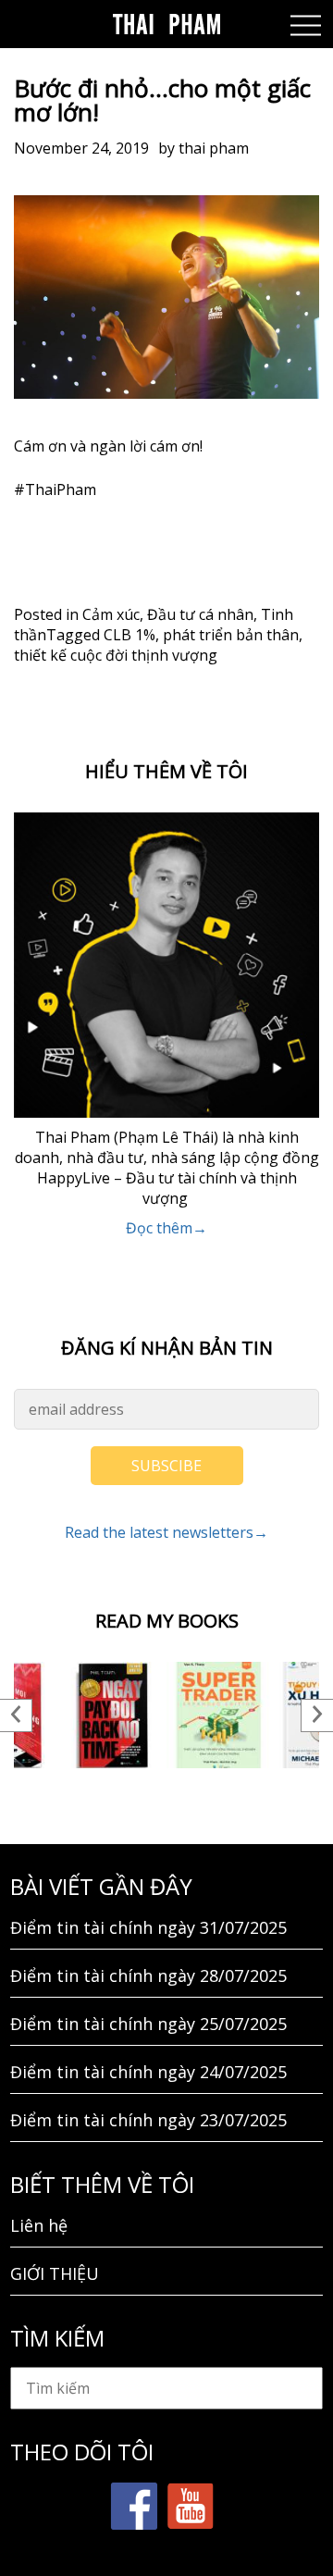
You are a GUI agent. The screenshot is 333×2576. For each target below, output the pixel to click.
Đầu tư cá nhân (200, 614)
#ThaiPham (55, 489)
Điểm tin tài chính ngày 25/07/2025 (148, 2024)
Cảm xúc (111, 614)
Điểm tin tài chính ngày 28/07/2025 (148, 1975)
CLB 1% (129, 635)
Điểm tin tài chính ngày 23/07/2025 (148, 2120)
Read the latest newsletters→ (166, 1532)
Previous (16, 1715)
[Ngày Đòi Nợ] (113, 1715)
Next (317, 1715)
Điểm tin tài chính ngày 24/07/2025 (148, 2072)
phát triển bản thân (231, 635)
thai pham (214, 148)
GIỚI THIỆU (55, 2273)
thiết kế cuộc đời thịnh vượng (116, 655)
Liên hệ (39, 2225)
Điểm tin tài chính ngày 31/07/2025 (148, 1927)
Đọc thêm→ (166, 1228)
